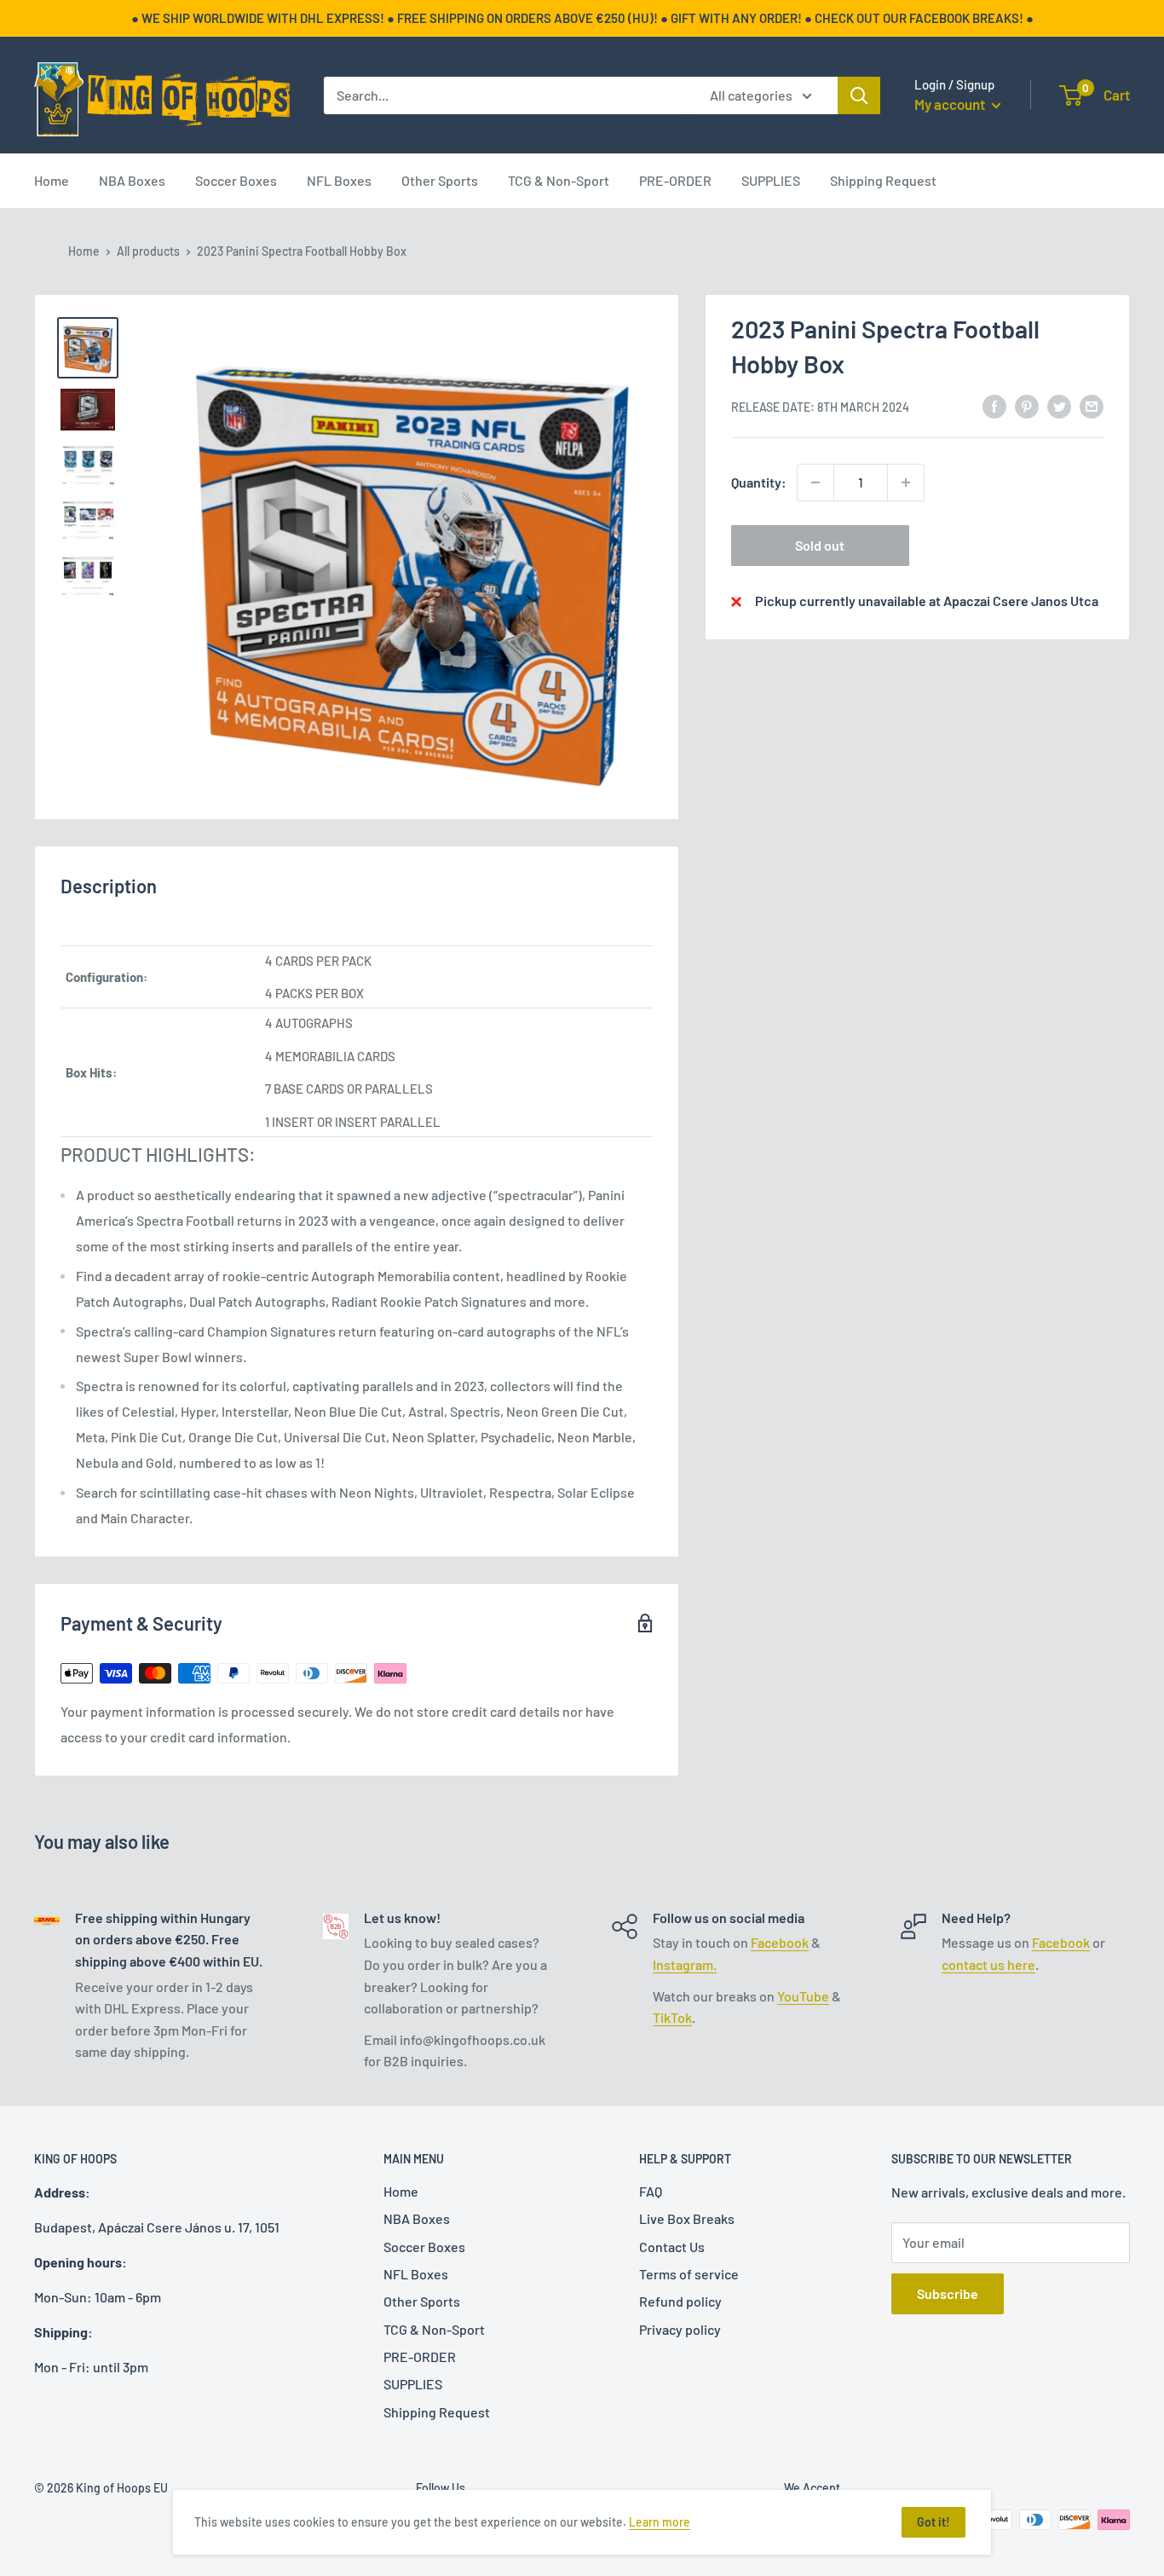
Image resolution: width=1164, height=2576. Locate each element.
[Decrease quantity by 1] (815, 482)
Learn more (660, 2522)
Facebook (780, 1942)
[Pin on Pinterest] (1027, 405)
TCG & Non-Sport (559, 180)
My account (951, 104)
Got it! (934, 2522)
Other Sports (440, 180)
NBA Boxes (132, 180)
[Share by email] (1092, 405)
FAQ (651, 2191)
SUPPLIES (771, 180)
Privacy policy (680, 2329)
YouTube (803, 1996)
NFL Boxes (339, 180)
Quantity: (759, 482)
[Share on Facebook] (994, 405)
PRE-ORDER (675, 180)
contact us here (988, 1964)
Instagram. (685, 1964)
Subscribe (948, 2293)
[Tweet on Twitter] (1059, 405)
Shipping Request (883, 180)
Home (52, 180)
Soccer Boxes (236, 180)
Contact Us (672, 2247)
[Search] (859, 95)
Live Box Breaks (687, 2218)
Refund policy (680, 2301)
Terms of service (689, 2274)
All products (148, 251)
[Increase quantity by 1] (906, 482)
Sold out (820, 545)
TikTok (672, 2017)
